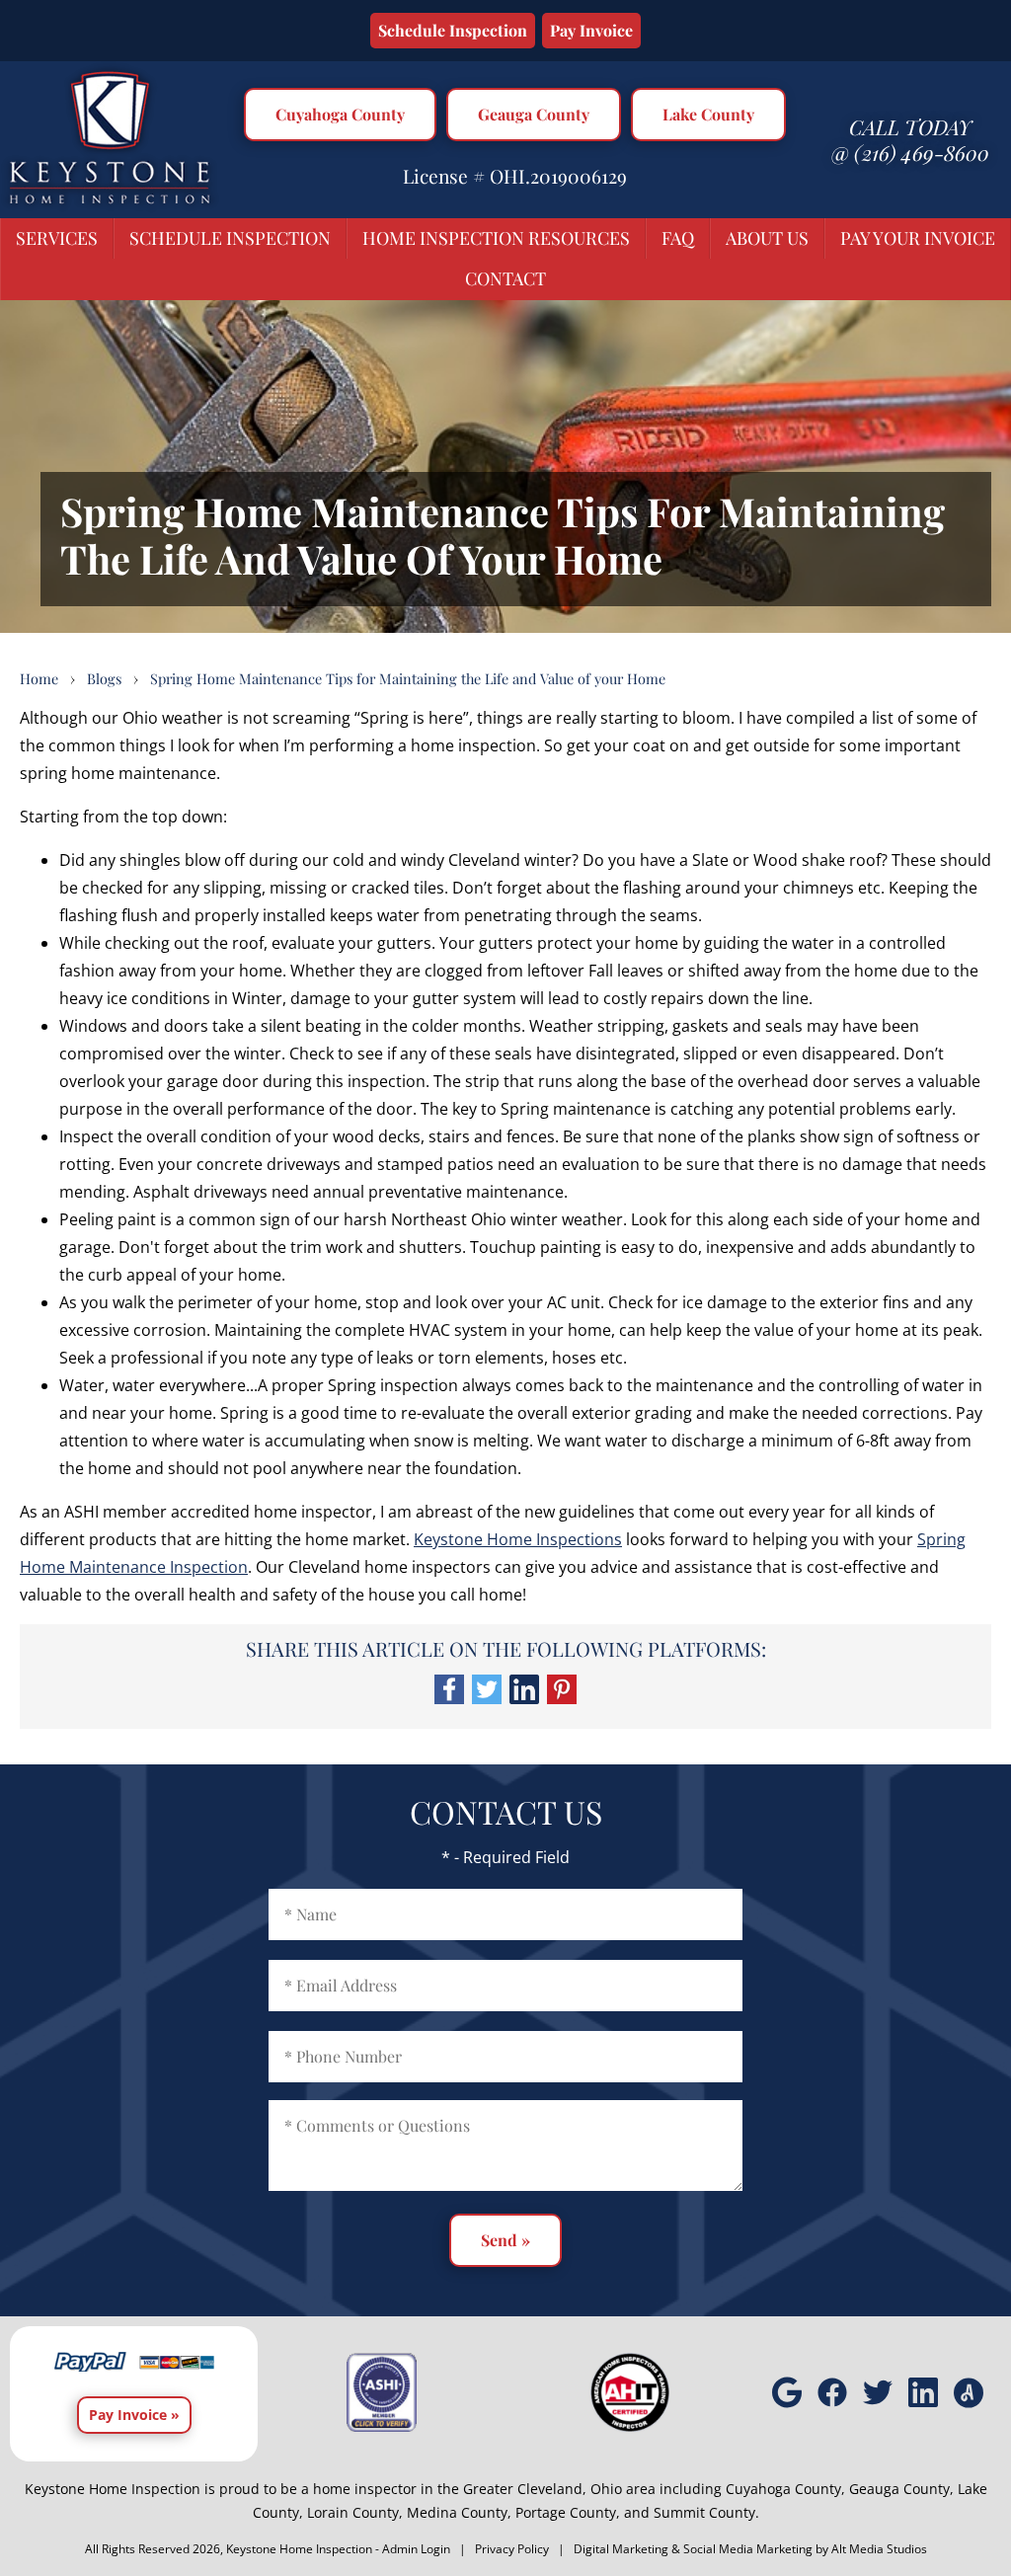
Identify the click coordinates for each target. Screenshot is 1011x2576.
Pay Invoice (591, 30)
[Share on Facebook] (449, 1698)
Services (57, 238)
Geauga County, (901, 2489)
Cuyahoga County (340, 114)
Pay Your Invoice (918, 238)
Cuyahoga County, (785, 2489)
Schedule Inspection (453, 30)
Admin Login (416, 2549)
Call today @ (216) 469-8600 (910, 139)
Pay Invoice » (134, 2415)
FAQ (678, 238)
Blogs (104, 678)
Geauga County (534, 114)
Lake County (708, 114)
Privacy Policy (512, 2549)
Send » (505, 2240)
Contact (505, 278)
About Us (767, 238)
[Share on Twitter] (487, 1698)
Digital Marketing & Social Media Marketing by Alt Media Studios (750, 2549)
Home (39, 678)
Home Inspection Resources (496, 238)
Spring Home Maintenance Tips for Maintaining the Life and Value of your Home (408, 678)
